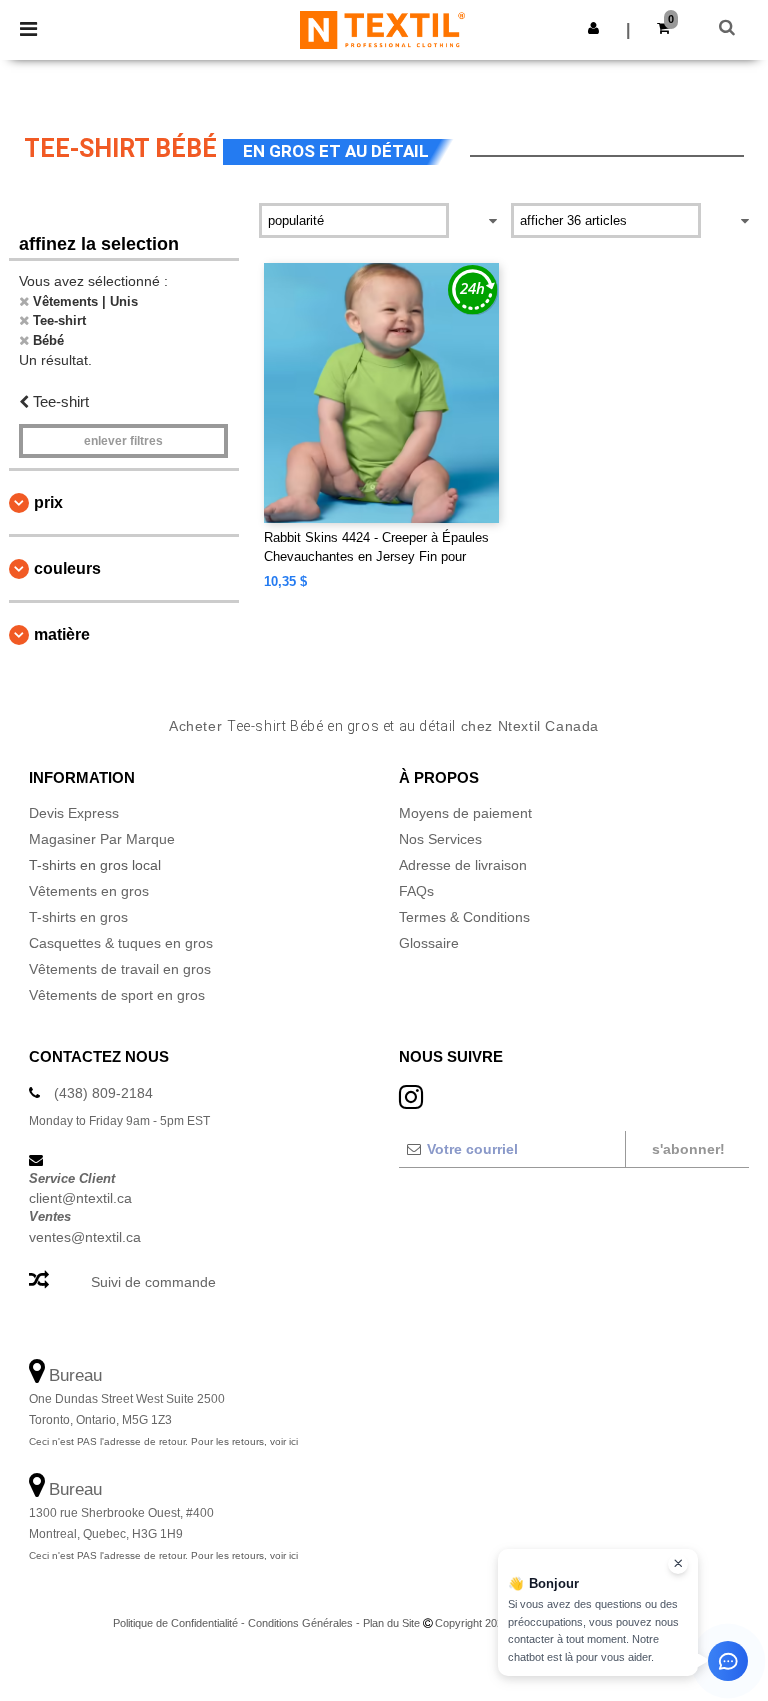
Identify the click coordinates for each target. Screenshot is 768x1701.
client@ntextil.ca (80, 1198)
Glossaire (429, 943)
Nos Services (440, 839)
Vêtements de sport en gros (117, 995)
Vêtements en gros (89, 891)
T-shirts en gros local (95, 865)
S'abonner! (688, 1149)
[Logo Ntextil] (382, 29)
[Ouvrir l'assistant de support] (728, 1661)
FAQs (416, 891)
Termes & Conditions (464, 917)
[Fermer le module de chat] (678, 1564)
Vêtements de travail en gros (120, 969)
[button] (593, 28)
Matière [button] (62, 634)
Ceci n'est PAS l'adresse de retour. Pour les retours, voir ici (163, 1441)
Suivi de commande (153, 1282)
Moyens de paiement (465, 813)
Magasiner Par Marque (102, 839)
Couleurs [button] (67, 568)
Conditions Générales (300, 1623)
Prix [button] (48, 502)
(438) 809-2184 (103, 1093)
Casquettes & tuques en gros (121, 943)
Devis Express (74, 813)
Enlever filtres (123, 441)
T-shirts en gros (78, 917)
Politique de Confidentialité (175, 1623)
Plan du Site (391, 1623)
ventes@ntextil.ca (85, 1237)
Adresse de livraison (463, 865)
